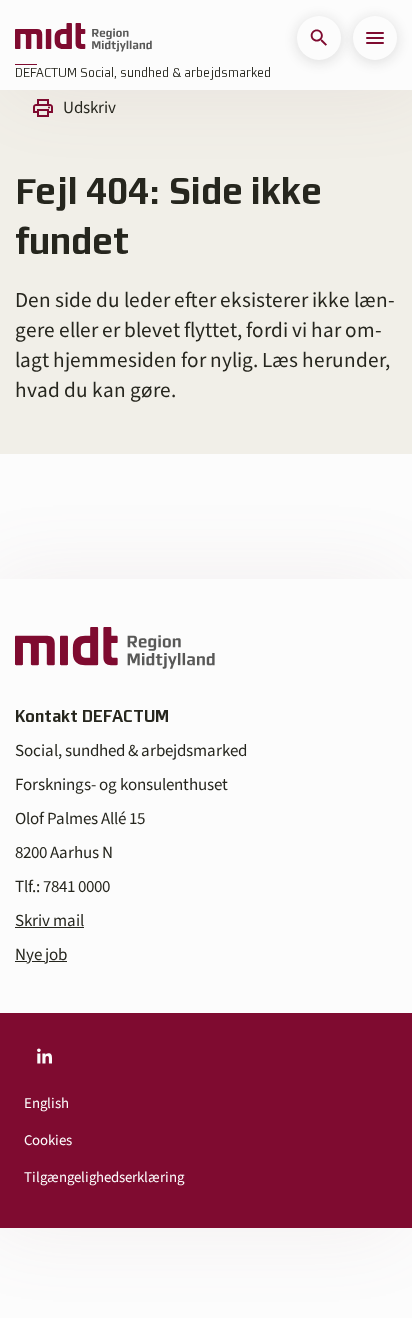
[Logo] (83, 38)
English (46, 1103)
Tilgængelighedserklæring (104, 1177)
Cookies (48, 1140)
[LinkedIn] (44, 1057)
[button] (319, 38)
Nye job (41, 955)
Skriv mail (49, 921)
